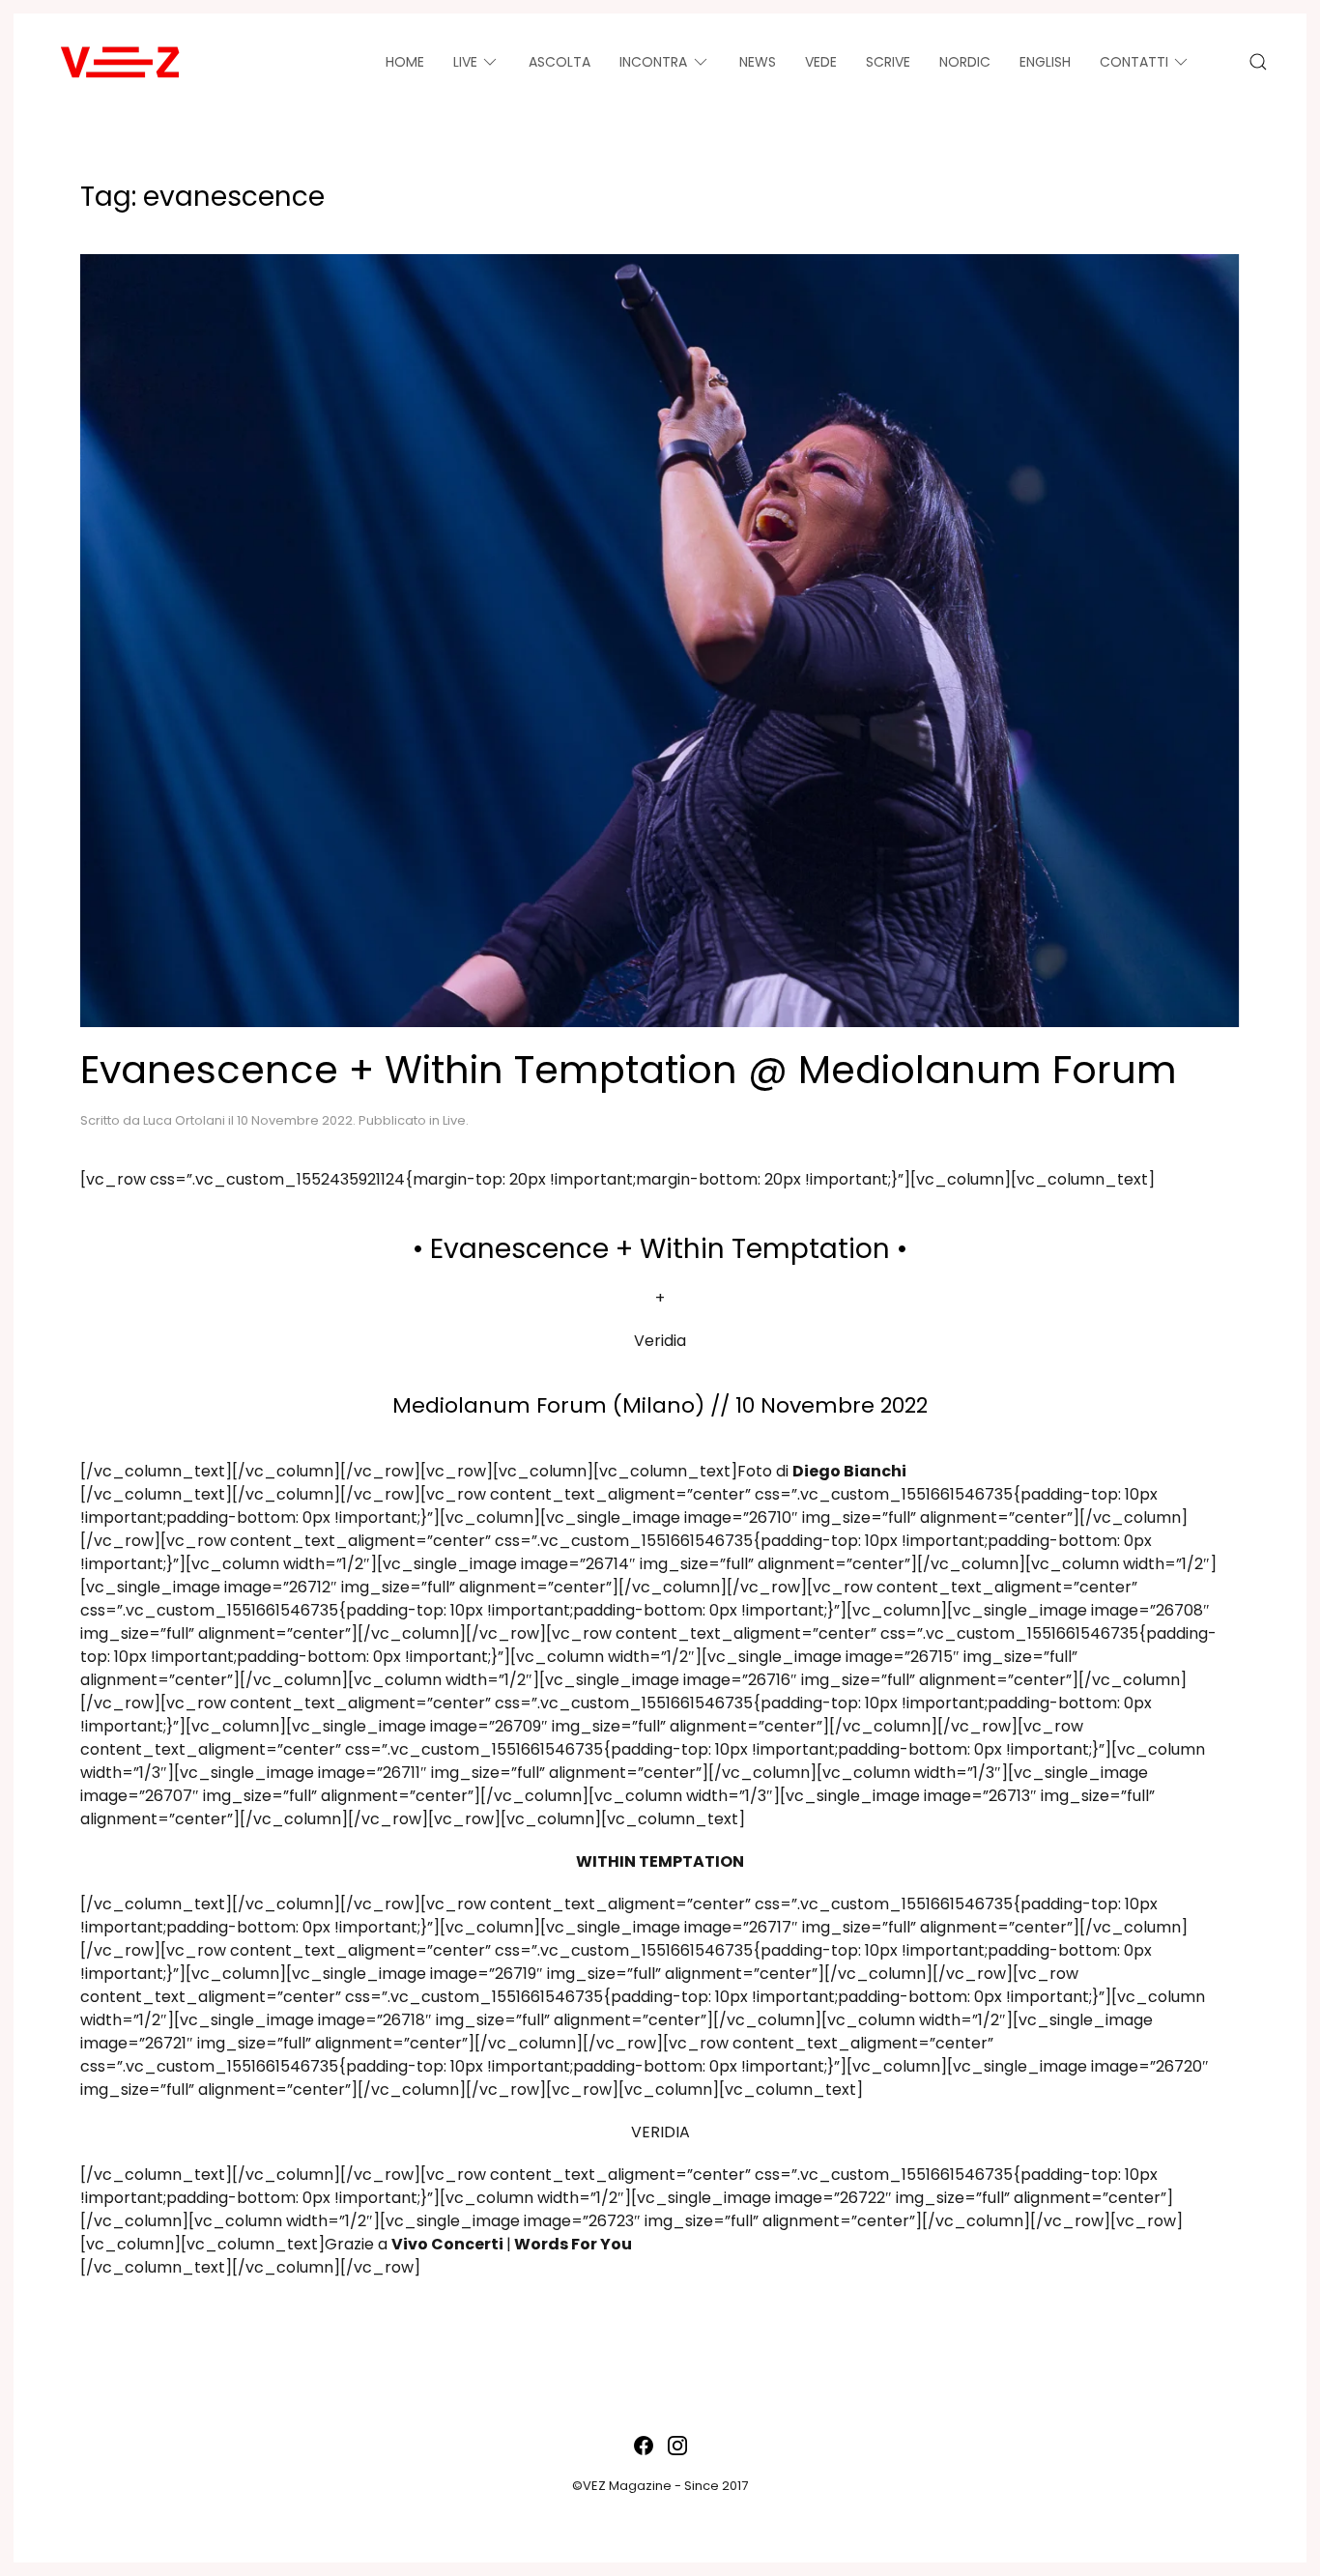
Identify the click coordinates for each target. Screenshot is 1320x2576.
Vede (821, 62)
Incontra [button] (653, 62)
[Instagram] (677, 2445)
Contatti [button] (1134, 62)
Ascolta (560, 62)
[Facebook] (644, 2445)
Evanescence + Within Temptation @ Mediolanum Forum (629, 1070)
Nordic (965, 62)
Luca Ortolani (184, 1120)
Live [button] (465, 62)
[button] (1258, 62)
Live (454, 1120)
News (758, 62)
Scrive (888, 62)
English (1045, 62)
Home (405, 62)
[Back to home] (120, 62)
